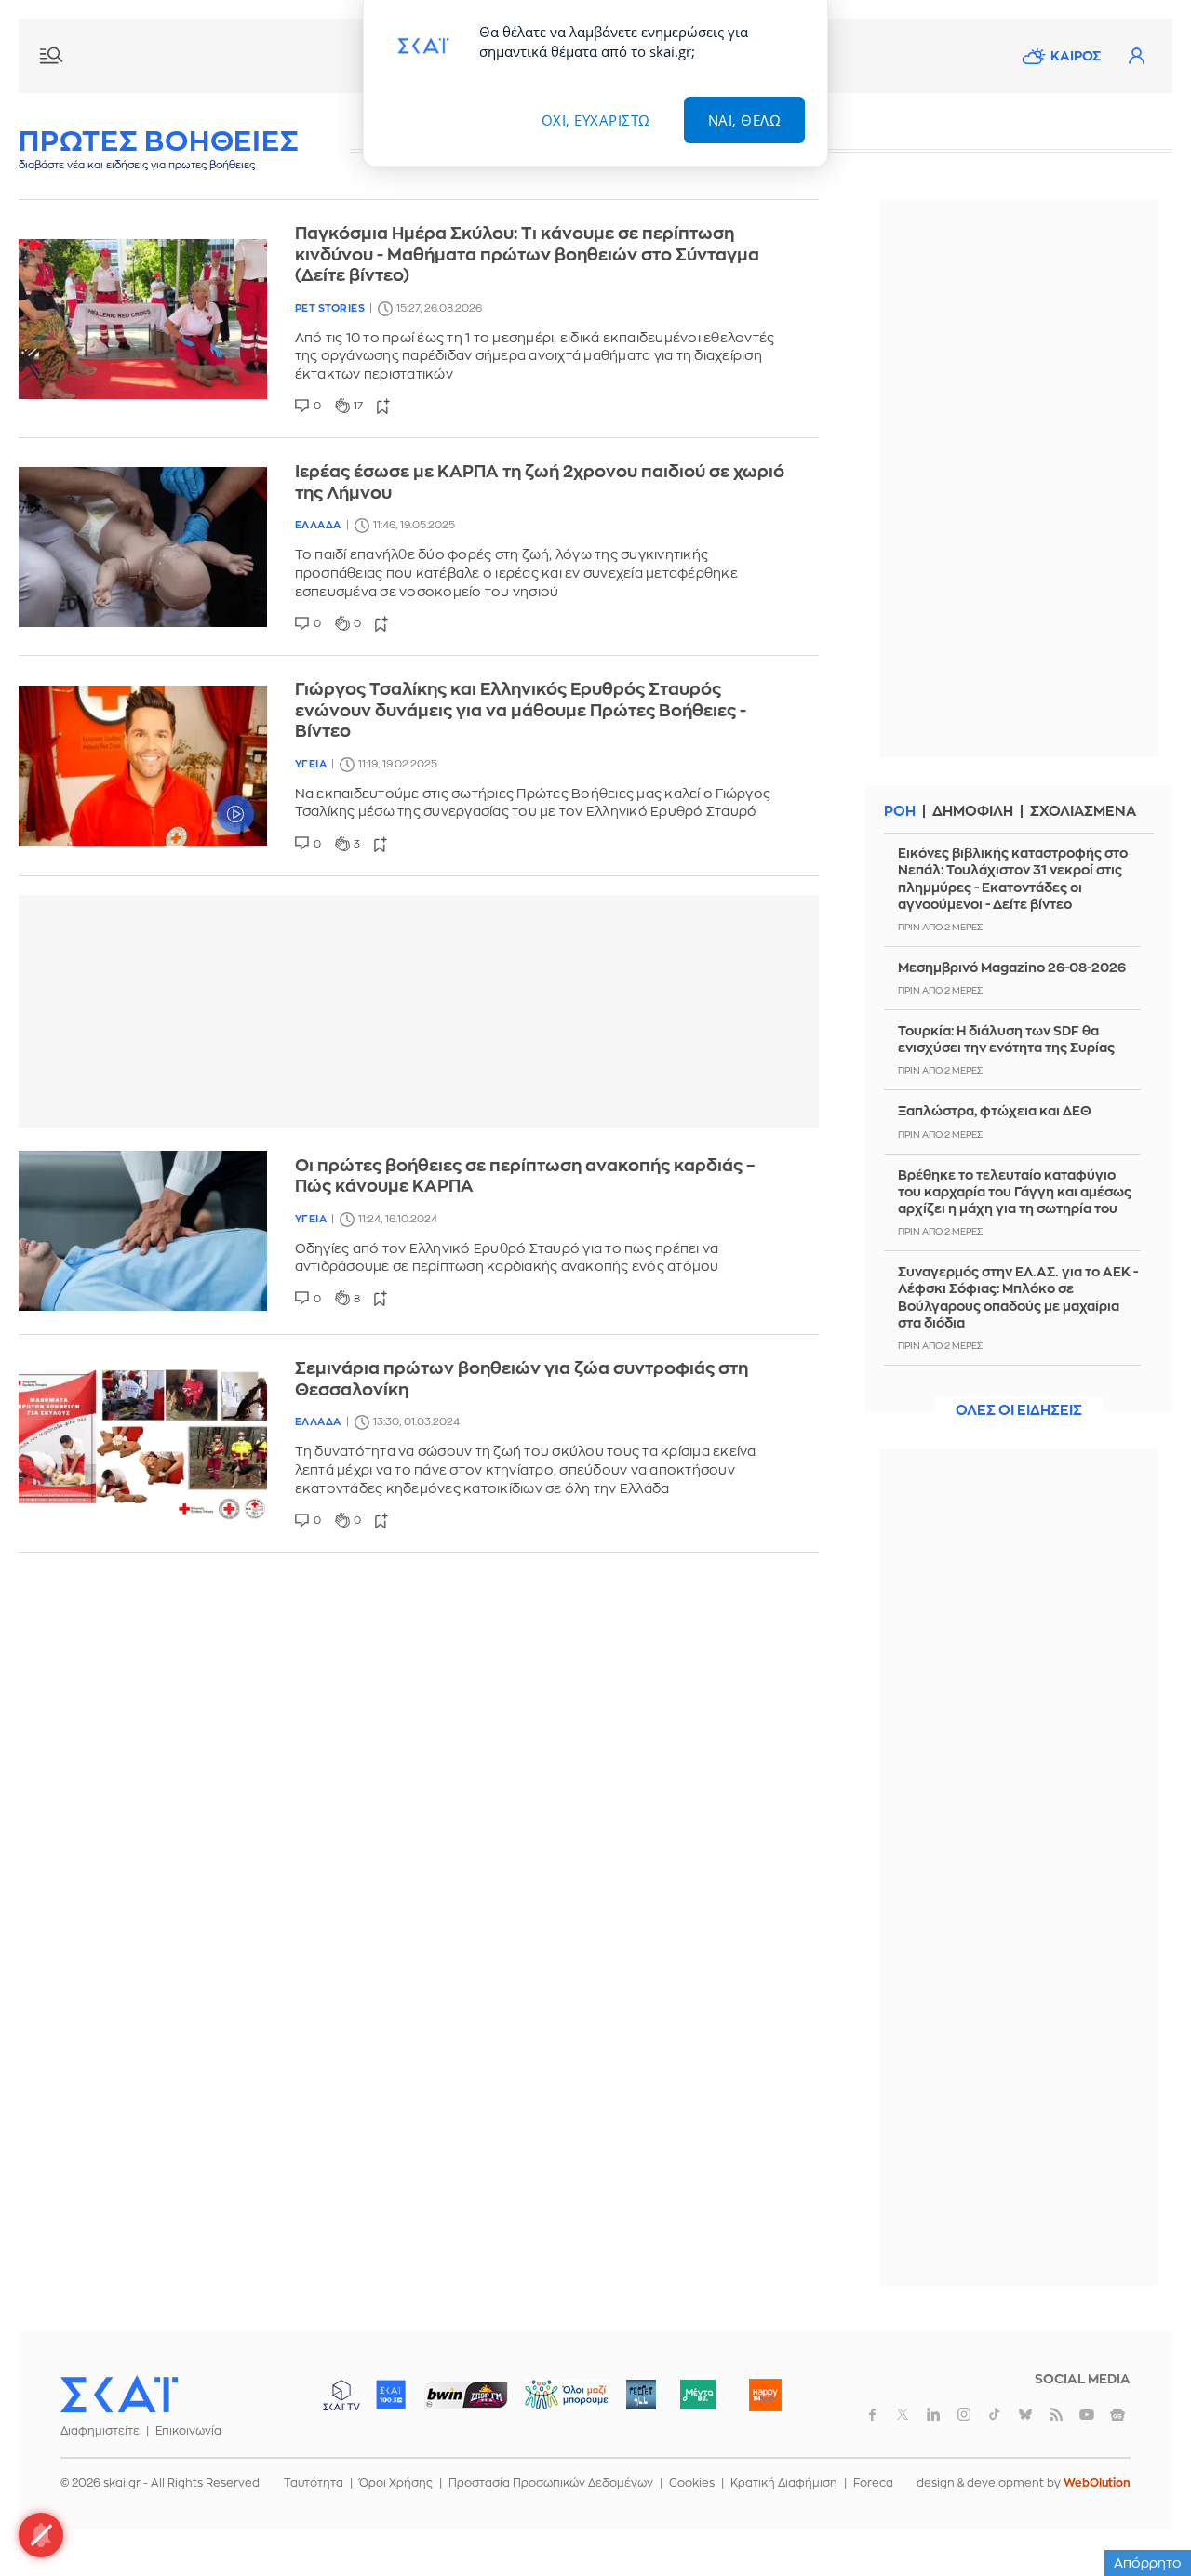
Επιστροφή (1144, 2511)
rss (1056, 2414)
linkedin (933, 2414)
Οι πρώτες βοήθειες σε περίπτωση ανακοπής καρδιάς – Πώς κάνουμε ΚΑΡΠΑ (525, 1176)
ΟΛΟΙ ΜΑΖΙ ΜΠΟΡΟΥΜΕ (551, 2403)
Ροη (900, 812)
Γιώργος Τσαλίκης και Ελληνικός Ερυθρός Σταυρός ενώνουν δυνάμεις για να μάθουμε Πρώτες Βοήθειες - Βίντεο (521, 710)
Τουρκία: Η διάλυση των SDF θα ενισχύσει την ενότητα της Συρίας (1006, 1039)
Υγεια (311, 764)
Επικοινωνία (188, 2431)
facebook (872, 2414)
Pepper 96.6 (641, 2395)
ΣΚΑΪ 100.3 (391, 2395)
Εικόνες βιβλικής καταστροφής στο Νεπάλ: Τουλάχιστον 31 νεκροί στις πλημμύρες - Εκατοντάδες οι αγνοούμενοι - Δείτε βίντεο (1013, 879)
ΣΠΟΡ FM (466, 2395)
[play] (143, 766)
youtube (1087, 2414)
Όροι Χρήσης (396, 2483)
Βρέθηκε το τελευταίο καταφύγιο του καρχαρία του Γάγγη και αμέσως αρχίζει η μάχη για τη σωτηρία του (1015, 1192)
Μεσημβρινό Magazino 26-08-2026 (1012, 968)
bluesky (1025, 2414)
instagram (964, 2414)
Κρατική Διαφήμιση (784, 2483)
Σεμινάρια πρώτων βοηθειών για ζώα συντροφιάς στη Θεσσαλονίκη (522, 1379)
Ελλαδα (318, 525)
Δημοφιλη (973, 812)
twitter (903, 2414)
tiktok (995, 2414)
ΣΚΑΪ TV (341, 2395)
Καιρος (1076, 56)
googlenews (1117, 2414)
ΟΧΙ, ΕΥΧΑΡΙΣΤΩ (596, 120)
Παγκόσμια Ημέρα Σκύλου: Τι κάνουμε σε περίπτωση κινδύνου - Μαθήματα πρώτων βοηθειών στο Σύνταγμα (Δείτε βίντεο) (527, 254)
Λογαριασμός (1136, 56)
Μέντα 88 (697, 2395)
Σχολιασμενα (1083, 812)
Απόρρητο (1148, 2563)
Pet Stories (330, 308)
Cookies (692, 2483)
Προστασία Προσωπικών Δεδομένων (551, 2483)
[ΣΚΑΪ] (119, 2394)
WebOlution (1097, 2483)
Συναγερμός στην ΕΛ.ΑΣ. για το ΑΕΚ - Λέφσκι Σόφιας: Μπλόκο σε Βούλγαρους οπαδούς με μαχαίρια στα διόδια (1018, 1297)
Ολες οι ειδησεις (1019, 1411)
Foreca (873, 2483)
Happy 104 (765, 2395)
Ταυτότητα (314, 2483)
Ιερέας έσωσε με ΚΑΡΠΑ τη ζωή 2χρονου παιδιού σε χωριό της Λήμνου (540, 482)
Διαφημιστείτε (100, 2431)
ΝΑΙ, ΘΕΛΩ (745, 120)
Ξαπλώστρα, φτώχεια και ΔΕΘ (995, 1111)
